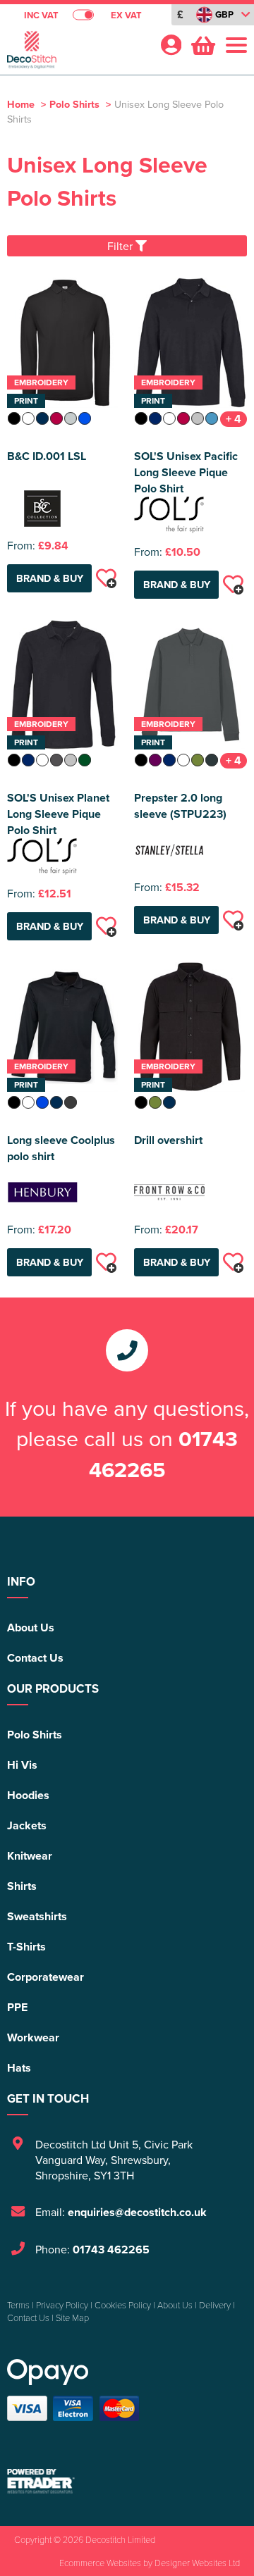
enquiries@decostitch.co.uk (137, 2212)
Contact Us (35, 1658)
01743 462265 (163, 1454)
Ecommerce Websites (100, 2563)
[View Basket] (202, 44)
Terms (18, 2305)
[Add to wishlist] (106, 578)
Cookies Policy (123, 2305)
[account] (171, 45)
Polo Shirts (74, 104)
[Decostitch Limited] (78, 54)
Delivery (215, 2305)
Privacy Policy (62, 2305)
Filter (121, 246)
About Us (31, 1628)
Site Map (72, 2317)
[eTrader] (127, 2481)
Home (21, 104)
